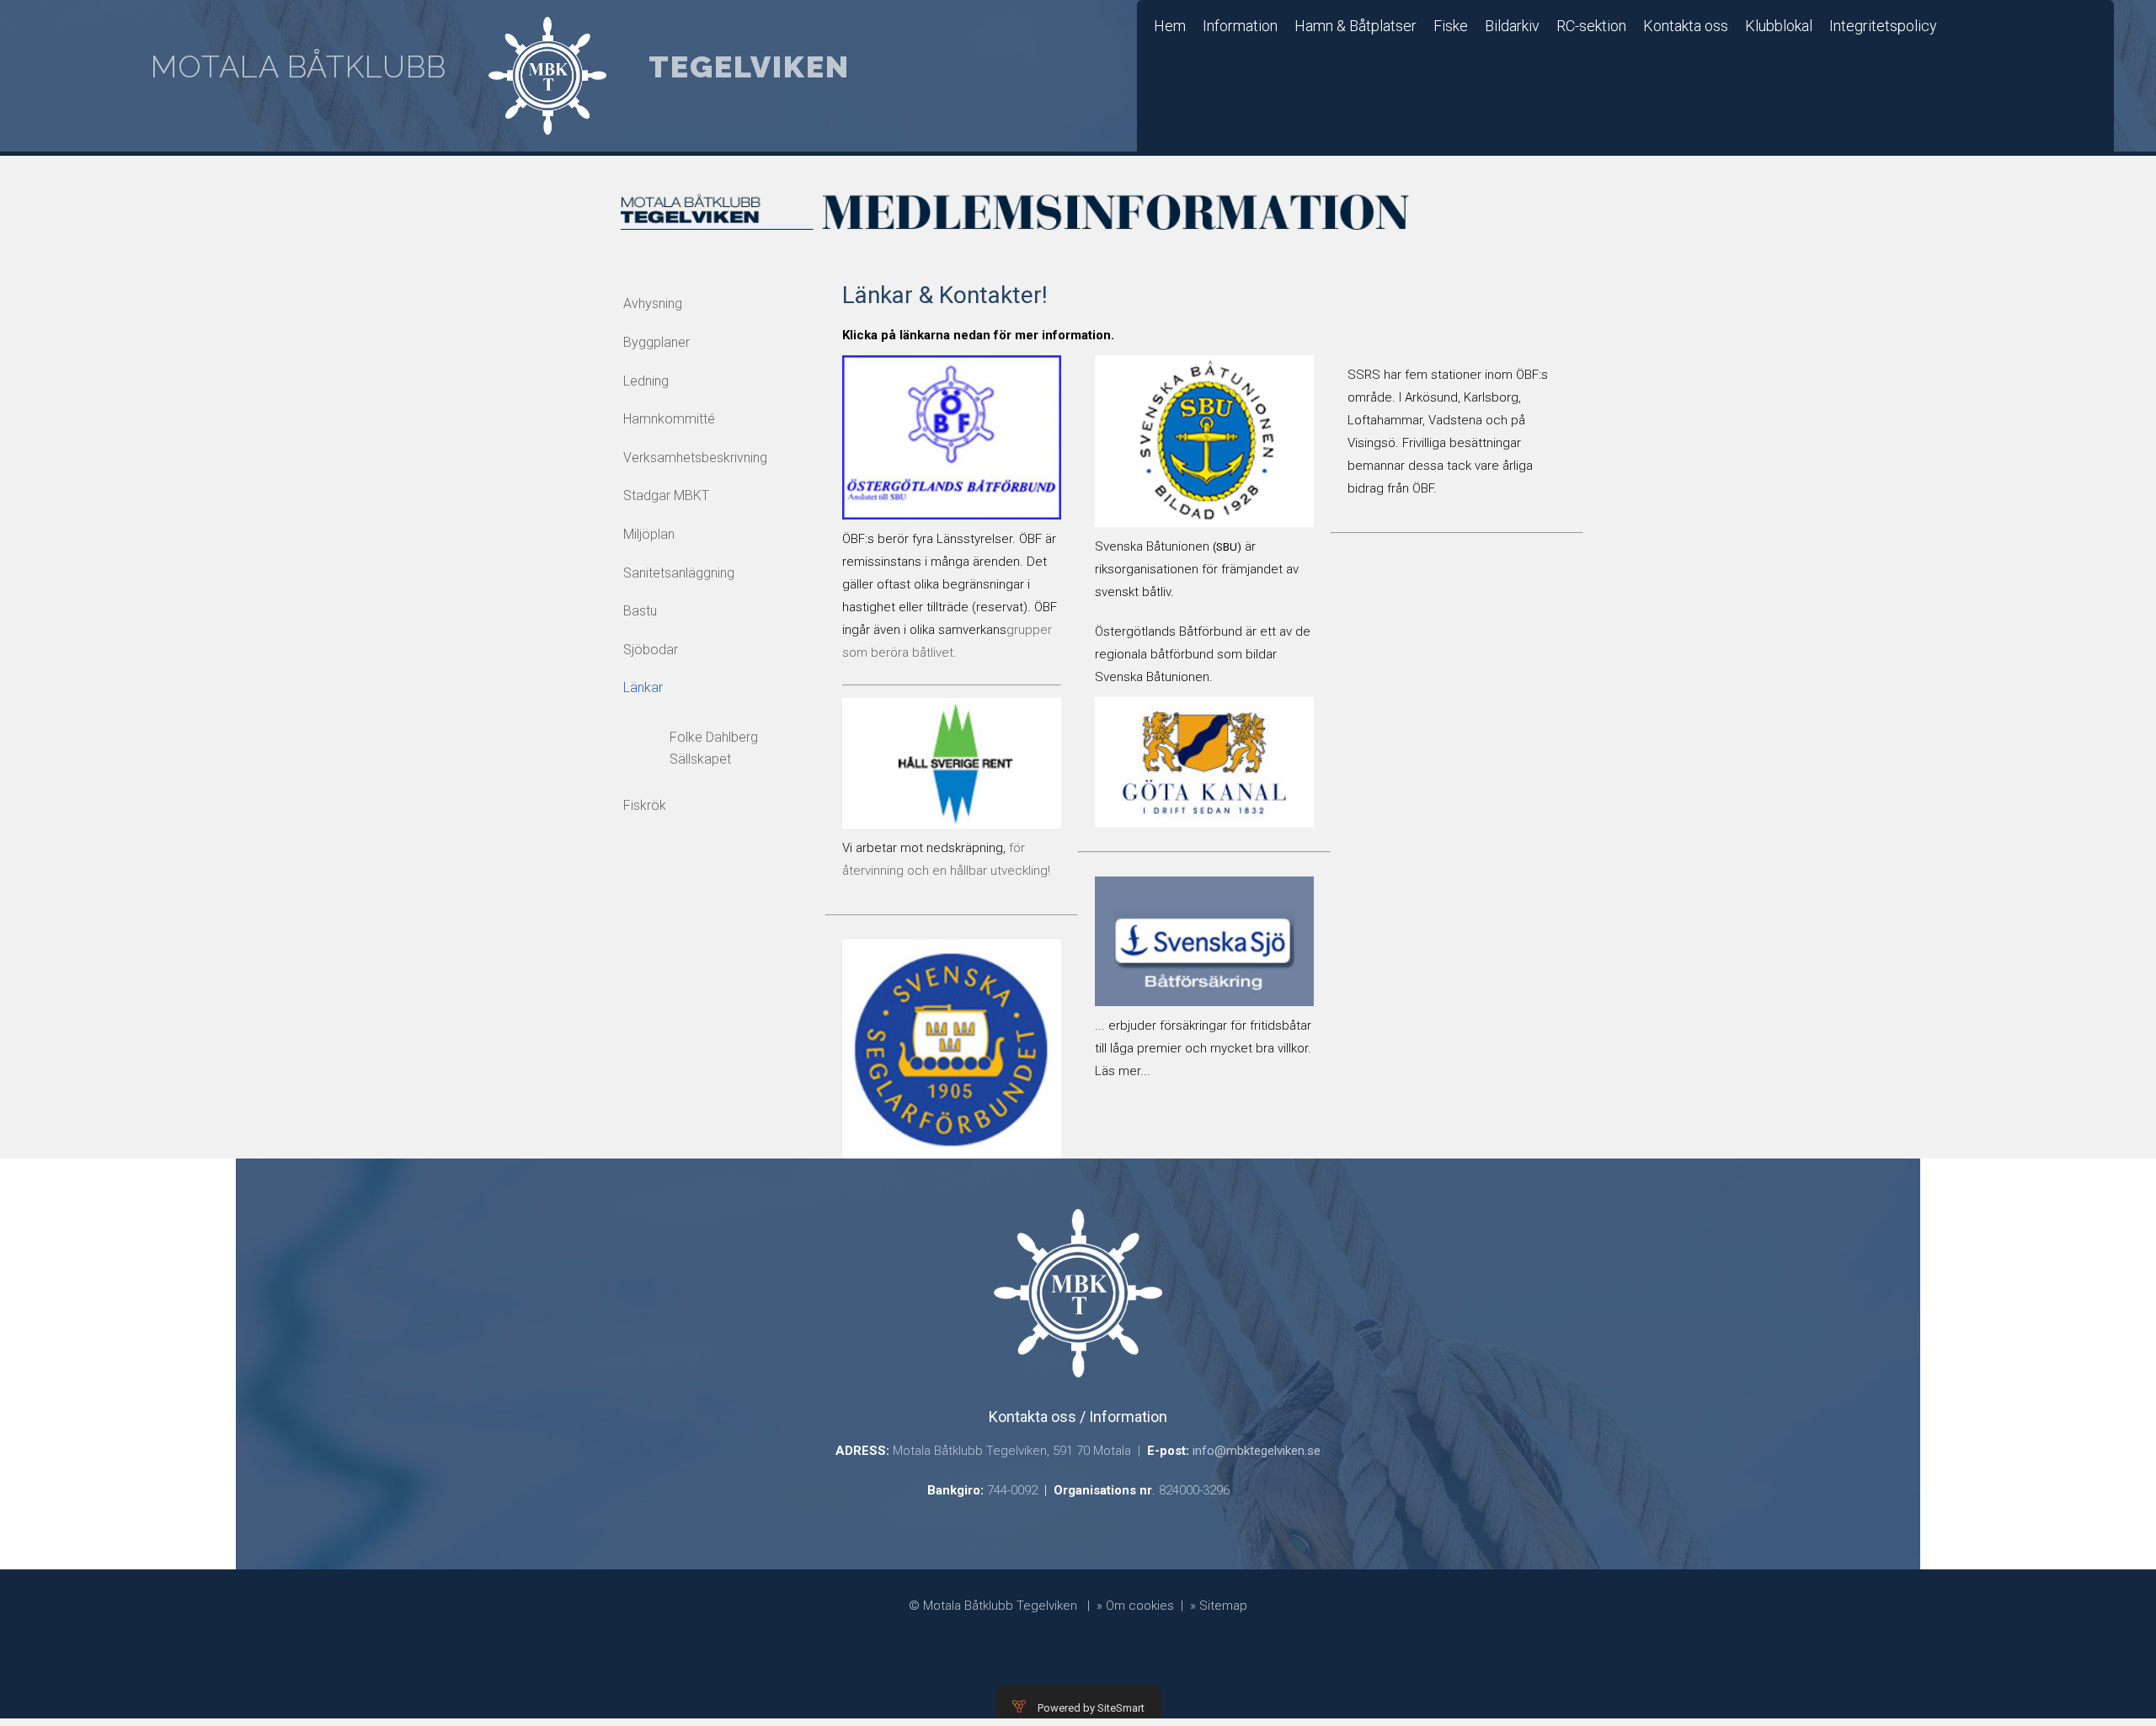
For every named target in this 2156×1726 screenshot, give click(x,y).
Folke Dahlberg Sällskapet (714, 748)
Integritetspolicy (1883, 26)
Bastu (640, 611)
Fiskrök (645, 805)
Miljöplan (649, 534)
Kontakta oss (1686, 26)
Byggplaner (656, 342)
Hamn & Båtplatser (1356, 26)
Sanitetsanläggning (679, 573)
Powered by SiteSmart (1091, 1708)
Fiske (1451, 26)
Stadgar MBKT (666, 495)
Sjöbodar (651, 650)
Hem (1170, 26)
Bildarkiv (1512, 26)
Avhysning (653, 304)
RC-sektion (1591, 26)
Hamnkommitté (669, 419)
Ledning (646, 381)
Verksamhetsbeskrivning (695, 458)
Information (1240, 26)
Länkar (643, 687)
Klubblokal (1779, 26)
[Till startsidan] (547, 76)
